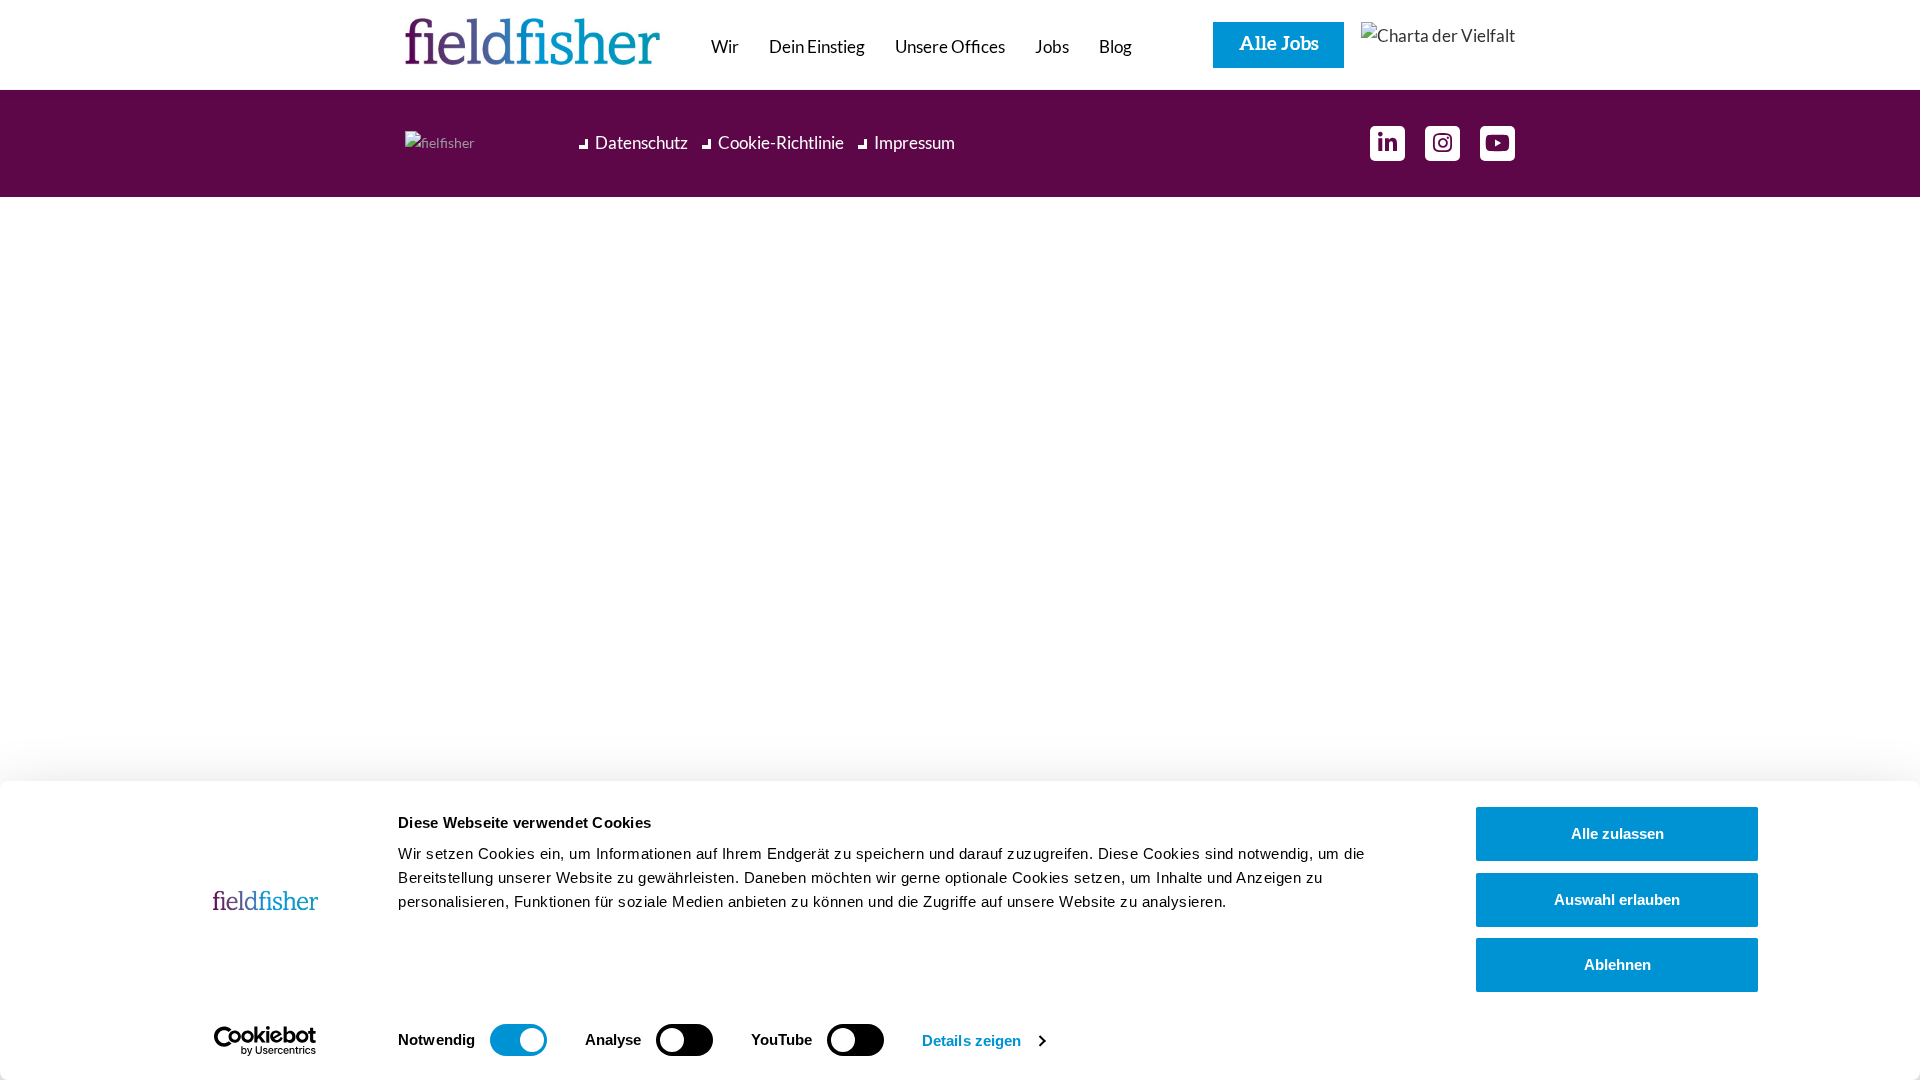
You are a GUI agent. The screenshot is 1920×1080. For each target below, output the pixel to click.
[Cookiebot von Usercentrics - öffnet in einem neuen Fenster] (265, 1041)
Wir (725, 46)
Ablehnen (1617, 964)
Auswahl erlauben (1617, 899)
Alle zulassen (1617, 833)
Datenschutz (641, 142)
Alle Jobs (1279, 44)
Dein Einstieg (817, 46)
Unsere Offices (950, 46)
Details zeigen (971, 1040)
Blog (1115, 46)
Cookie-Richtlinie (781, 142)
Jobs (1052, 46)
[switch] (684, 1040)
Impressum (914, 142)
